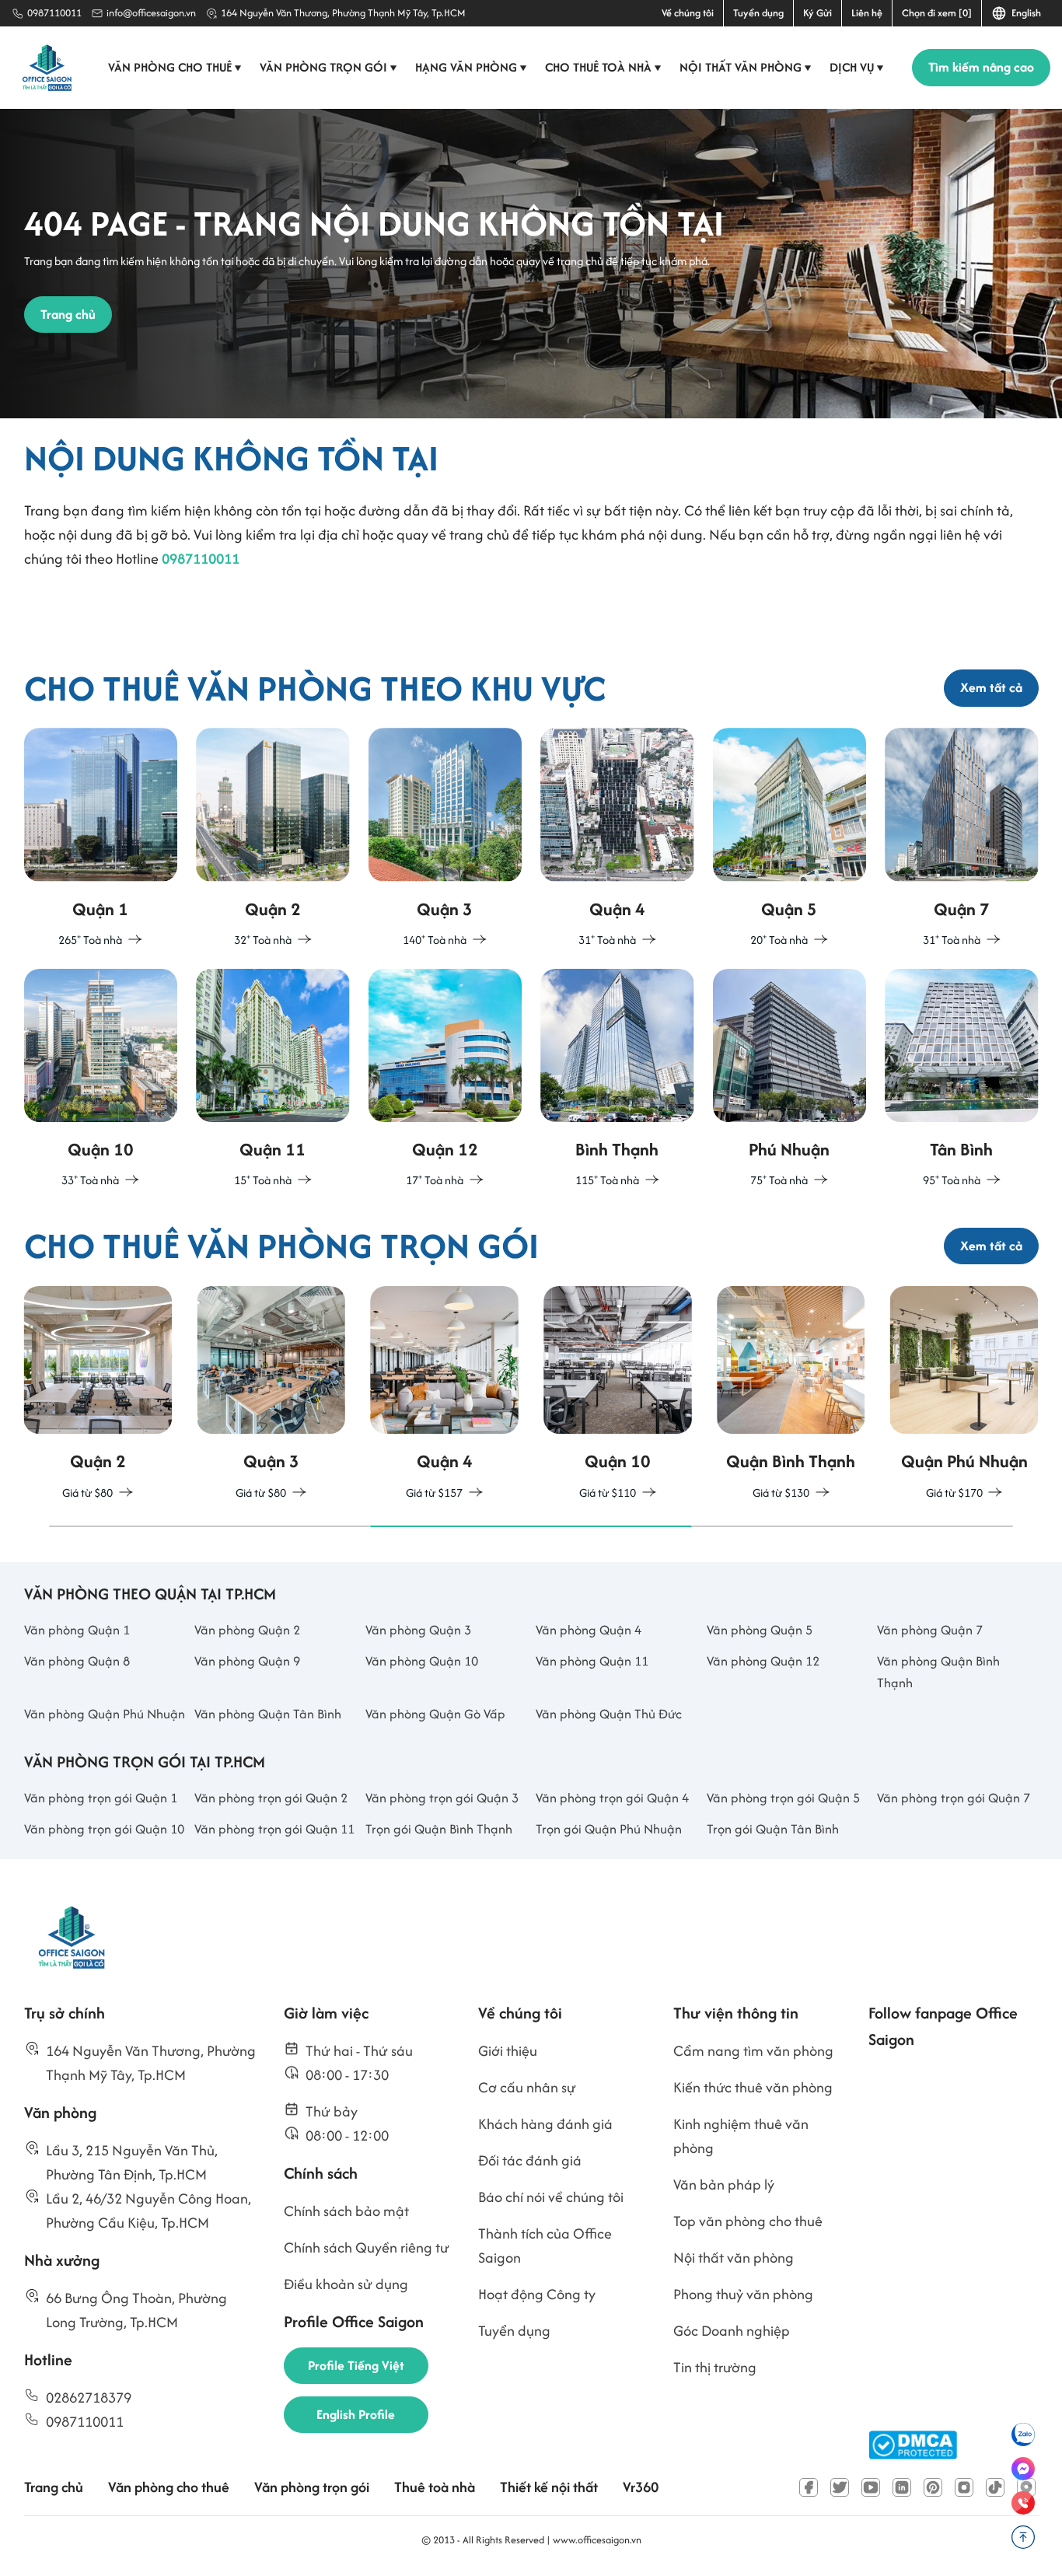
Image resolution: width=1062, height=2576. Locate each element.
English (1024, 13)
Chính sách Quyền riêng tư (367, 2247)
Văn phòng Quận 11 (592, 1661)
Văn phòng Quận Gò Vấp (435, 1714)
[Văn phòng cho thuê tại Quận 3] (445, 839)
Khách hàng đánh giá (545, 2124)
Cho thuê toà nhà (603, 67)
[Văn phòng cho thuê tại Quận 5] (790, 839)
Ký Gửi (817, 13)
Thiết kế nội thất (549, 2487)
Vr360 (641, 2487)
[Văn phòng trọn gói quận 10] (618, 1395)
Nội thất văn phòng (746, 67)
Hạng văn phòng (471, 67)
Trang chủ (54, 2487)
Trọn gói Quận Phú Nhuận (609, 1829)
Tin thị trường (715, 2367)
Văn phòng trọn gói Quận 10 (104, 1829)
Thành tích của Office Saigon (545, 2246)
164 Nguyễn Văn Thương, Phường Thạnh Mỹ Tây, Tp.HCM (343, 13)
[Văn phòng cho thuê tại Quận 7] (962, 839)
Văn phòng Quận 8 (77, 1661)
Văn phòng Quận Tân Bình (268, 1714)
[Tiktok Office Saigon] (995, 2487)
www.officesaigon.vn (597, 2540)
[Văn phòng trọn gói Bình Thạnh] (791, 1395)
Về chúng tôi (688, 13)
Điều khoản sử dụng (346, 2284)
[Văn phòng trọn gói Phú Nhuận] (964, 1395)
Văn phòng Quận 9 (247, 1661)
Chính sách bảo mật (346, 2211)
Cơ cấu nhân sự (527, 2087)
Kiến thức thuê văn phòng (753, 2087)
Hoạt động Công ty (537, 2294)
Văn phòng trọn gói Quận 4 (612, 1798)
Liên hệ (867, 13)
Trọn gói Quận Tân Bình (773, 1829)
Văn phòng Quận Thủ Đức (609, 1714)
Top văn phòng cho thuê (748, 2221)
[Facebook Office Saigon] (809, 2487)
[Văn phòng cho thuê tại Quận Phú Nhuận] (790, 1080)
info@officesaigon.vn (151, 13)
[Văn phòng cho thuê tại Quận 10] (101, 1080)
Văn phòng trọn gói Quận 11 (274, 1829)
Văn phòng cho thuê (175, 67)
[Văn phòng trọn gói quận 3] (271, 1395)
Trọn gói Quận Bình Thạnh (439, 1829)
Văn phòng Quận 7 (930, 1630)
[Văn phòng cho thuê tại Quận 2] (273, 839)
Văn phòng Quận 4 (589, 1630)
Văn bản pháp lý (724, 2185)
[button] (210, 1526)
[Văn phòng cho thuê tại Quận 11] (273, 1080)
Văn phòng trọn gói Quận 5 (783, 1798)
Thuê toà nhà (435, 2487)
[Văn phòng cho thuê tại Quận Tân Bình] (962, 1080)
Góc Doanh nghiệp (732, 2331)
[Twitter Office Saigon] (840, 2487)
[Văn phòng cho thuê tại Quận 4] (617, 839)
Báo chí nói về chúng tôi (551, 2197)
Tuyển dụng (758, 13)
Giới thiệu (508, 2051)
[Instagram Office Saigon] (964, 2487)
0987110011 (54, 13)
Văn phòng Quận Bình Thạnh (938, 1672)
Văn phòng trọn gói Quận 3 (442, 1798)
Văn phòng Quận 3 (418, 1630)
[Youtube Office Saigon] (871, 2487)
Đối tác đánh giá (530, 2160)
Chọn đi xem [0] (937, 13)
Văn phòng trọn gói (328, 67)
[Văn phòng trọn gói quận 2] (98, 1395)
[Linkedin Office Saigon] (902, 2487)
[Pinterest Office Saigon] (933, 2487)
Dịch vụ (857, 67)
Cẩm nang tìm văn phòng (753, 2051)
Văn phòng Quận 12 (763, 1661)
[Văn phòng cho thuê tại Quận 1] (101, 839)
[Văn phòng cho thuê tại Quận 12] (445, 1080)
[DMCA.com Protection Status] (913, 2445)
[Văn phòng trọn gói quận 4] (444, 1395)
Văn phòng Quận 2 (247, 1630)
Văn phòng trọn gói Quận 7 (954, 1798)
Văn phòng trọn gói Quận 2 (271, 1798)
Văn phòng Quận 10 (422, 1661)
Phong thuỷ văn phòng (743, 2294)
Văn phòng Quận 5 (760, 1630)
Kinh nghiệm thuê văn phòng (741, 2136)
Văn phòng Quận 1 (77, 1630)
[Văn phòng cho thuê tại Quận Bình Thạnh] (617, 1080)
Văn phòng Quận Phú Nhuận (105, 1714)
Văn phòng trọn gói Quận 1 (101, 1798)
